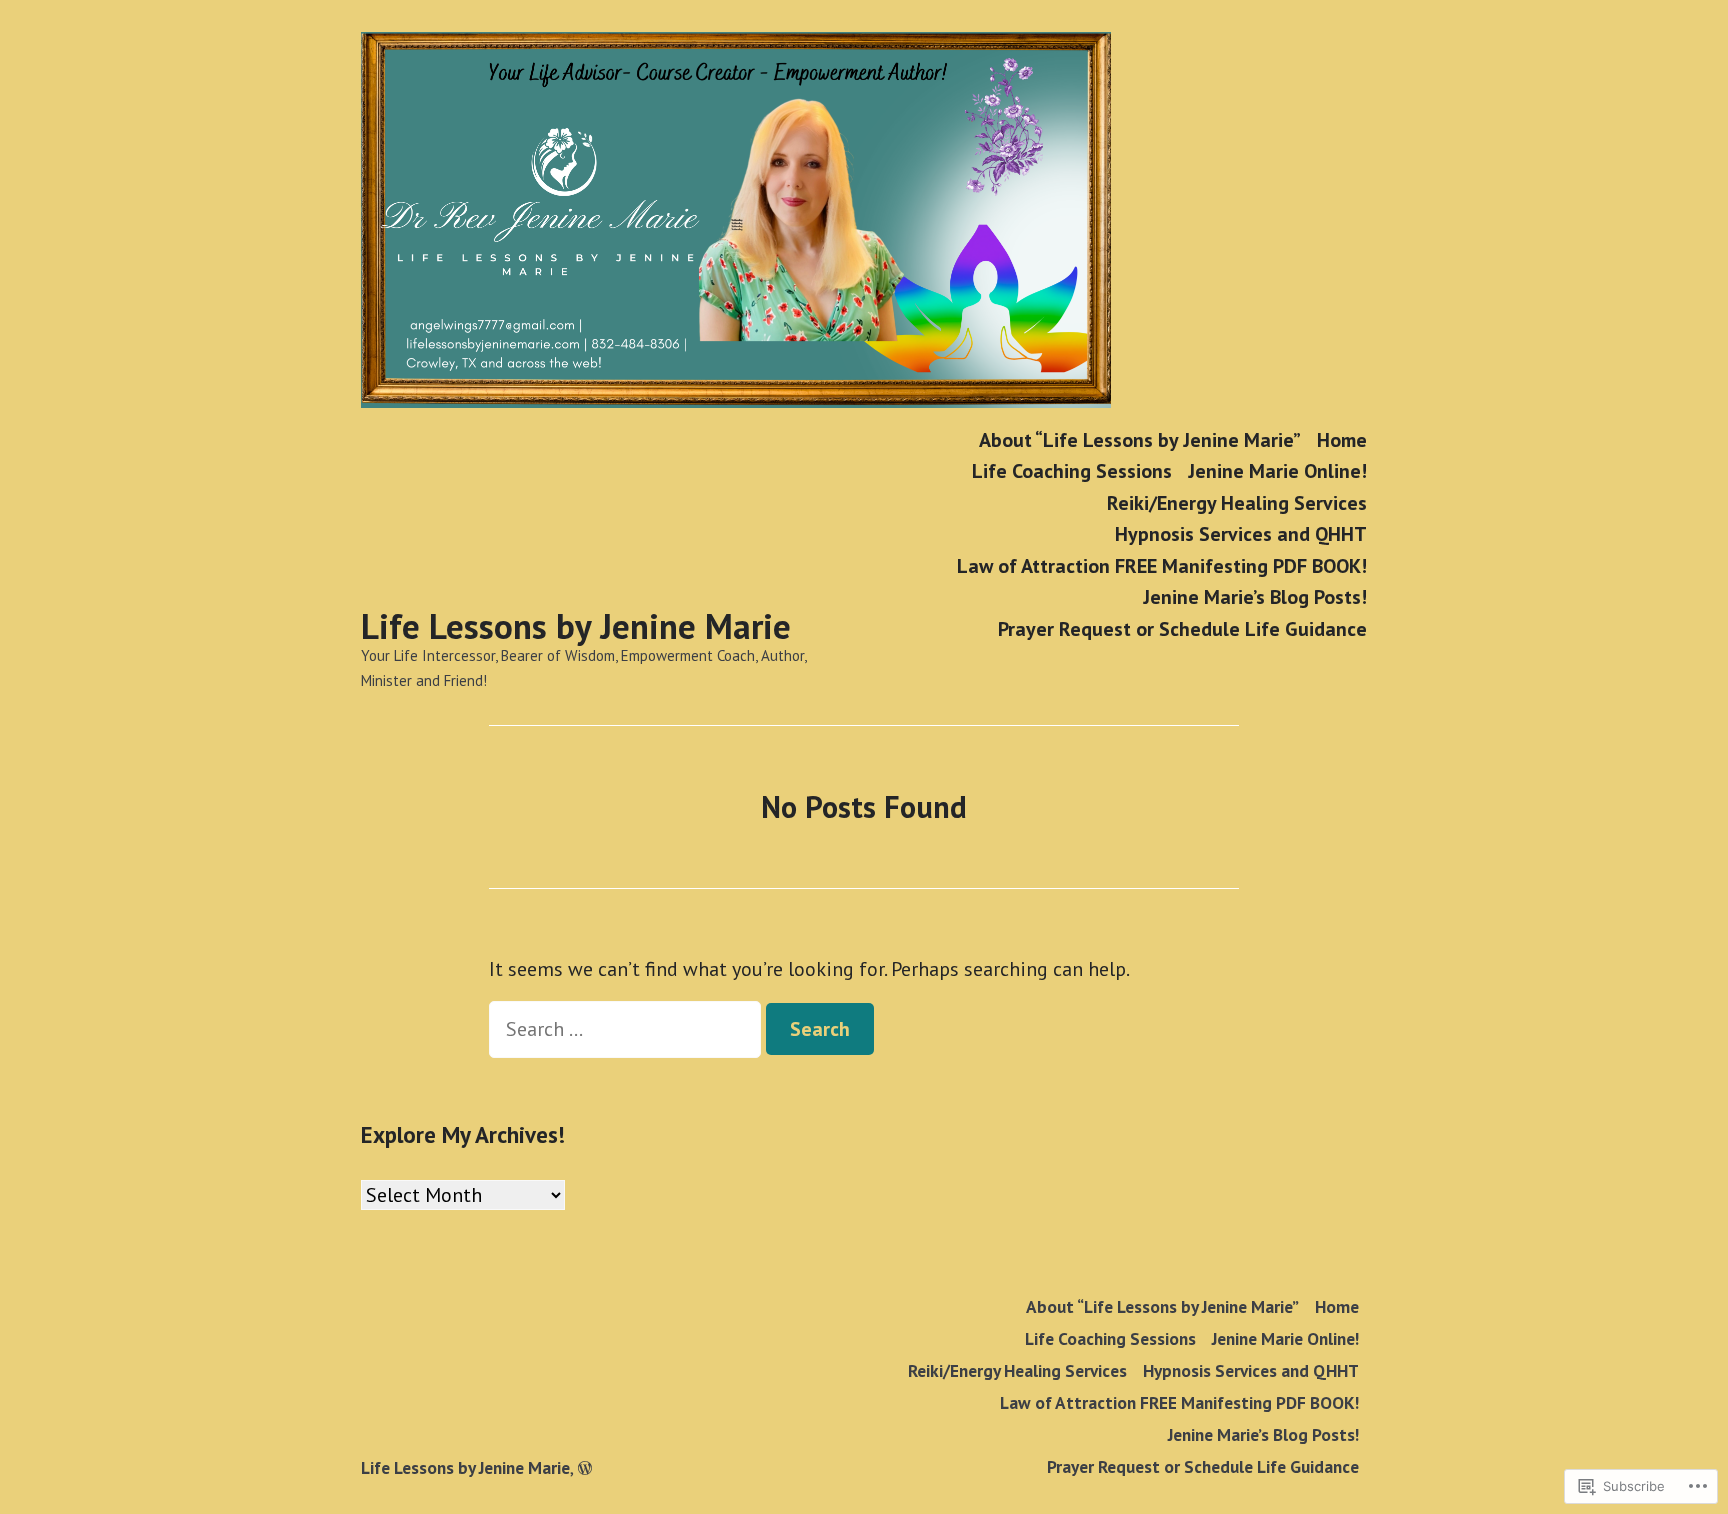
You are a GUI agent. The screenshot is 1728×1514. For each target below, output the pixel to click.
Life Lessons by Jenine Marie (576, 626)
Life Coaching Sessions (1072, 471)
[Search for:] (627, 1029)
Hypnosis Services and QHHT (1241, 534)
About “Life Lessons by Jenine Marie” (1140, 439)
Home (1342, 439)
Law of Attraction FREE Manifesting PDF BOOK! (1162, 565)
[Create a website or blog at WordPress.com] (585, 1467)
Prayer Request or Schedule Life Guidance (1182, 628)
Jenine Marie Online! (1277, 471)
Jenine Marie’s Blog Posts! (1255, 597)
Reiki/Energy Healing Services (1237, 502)
